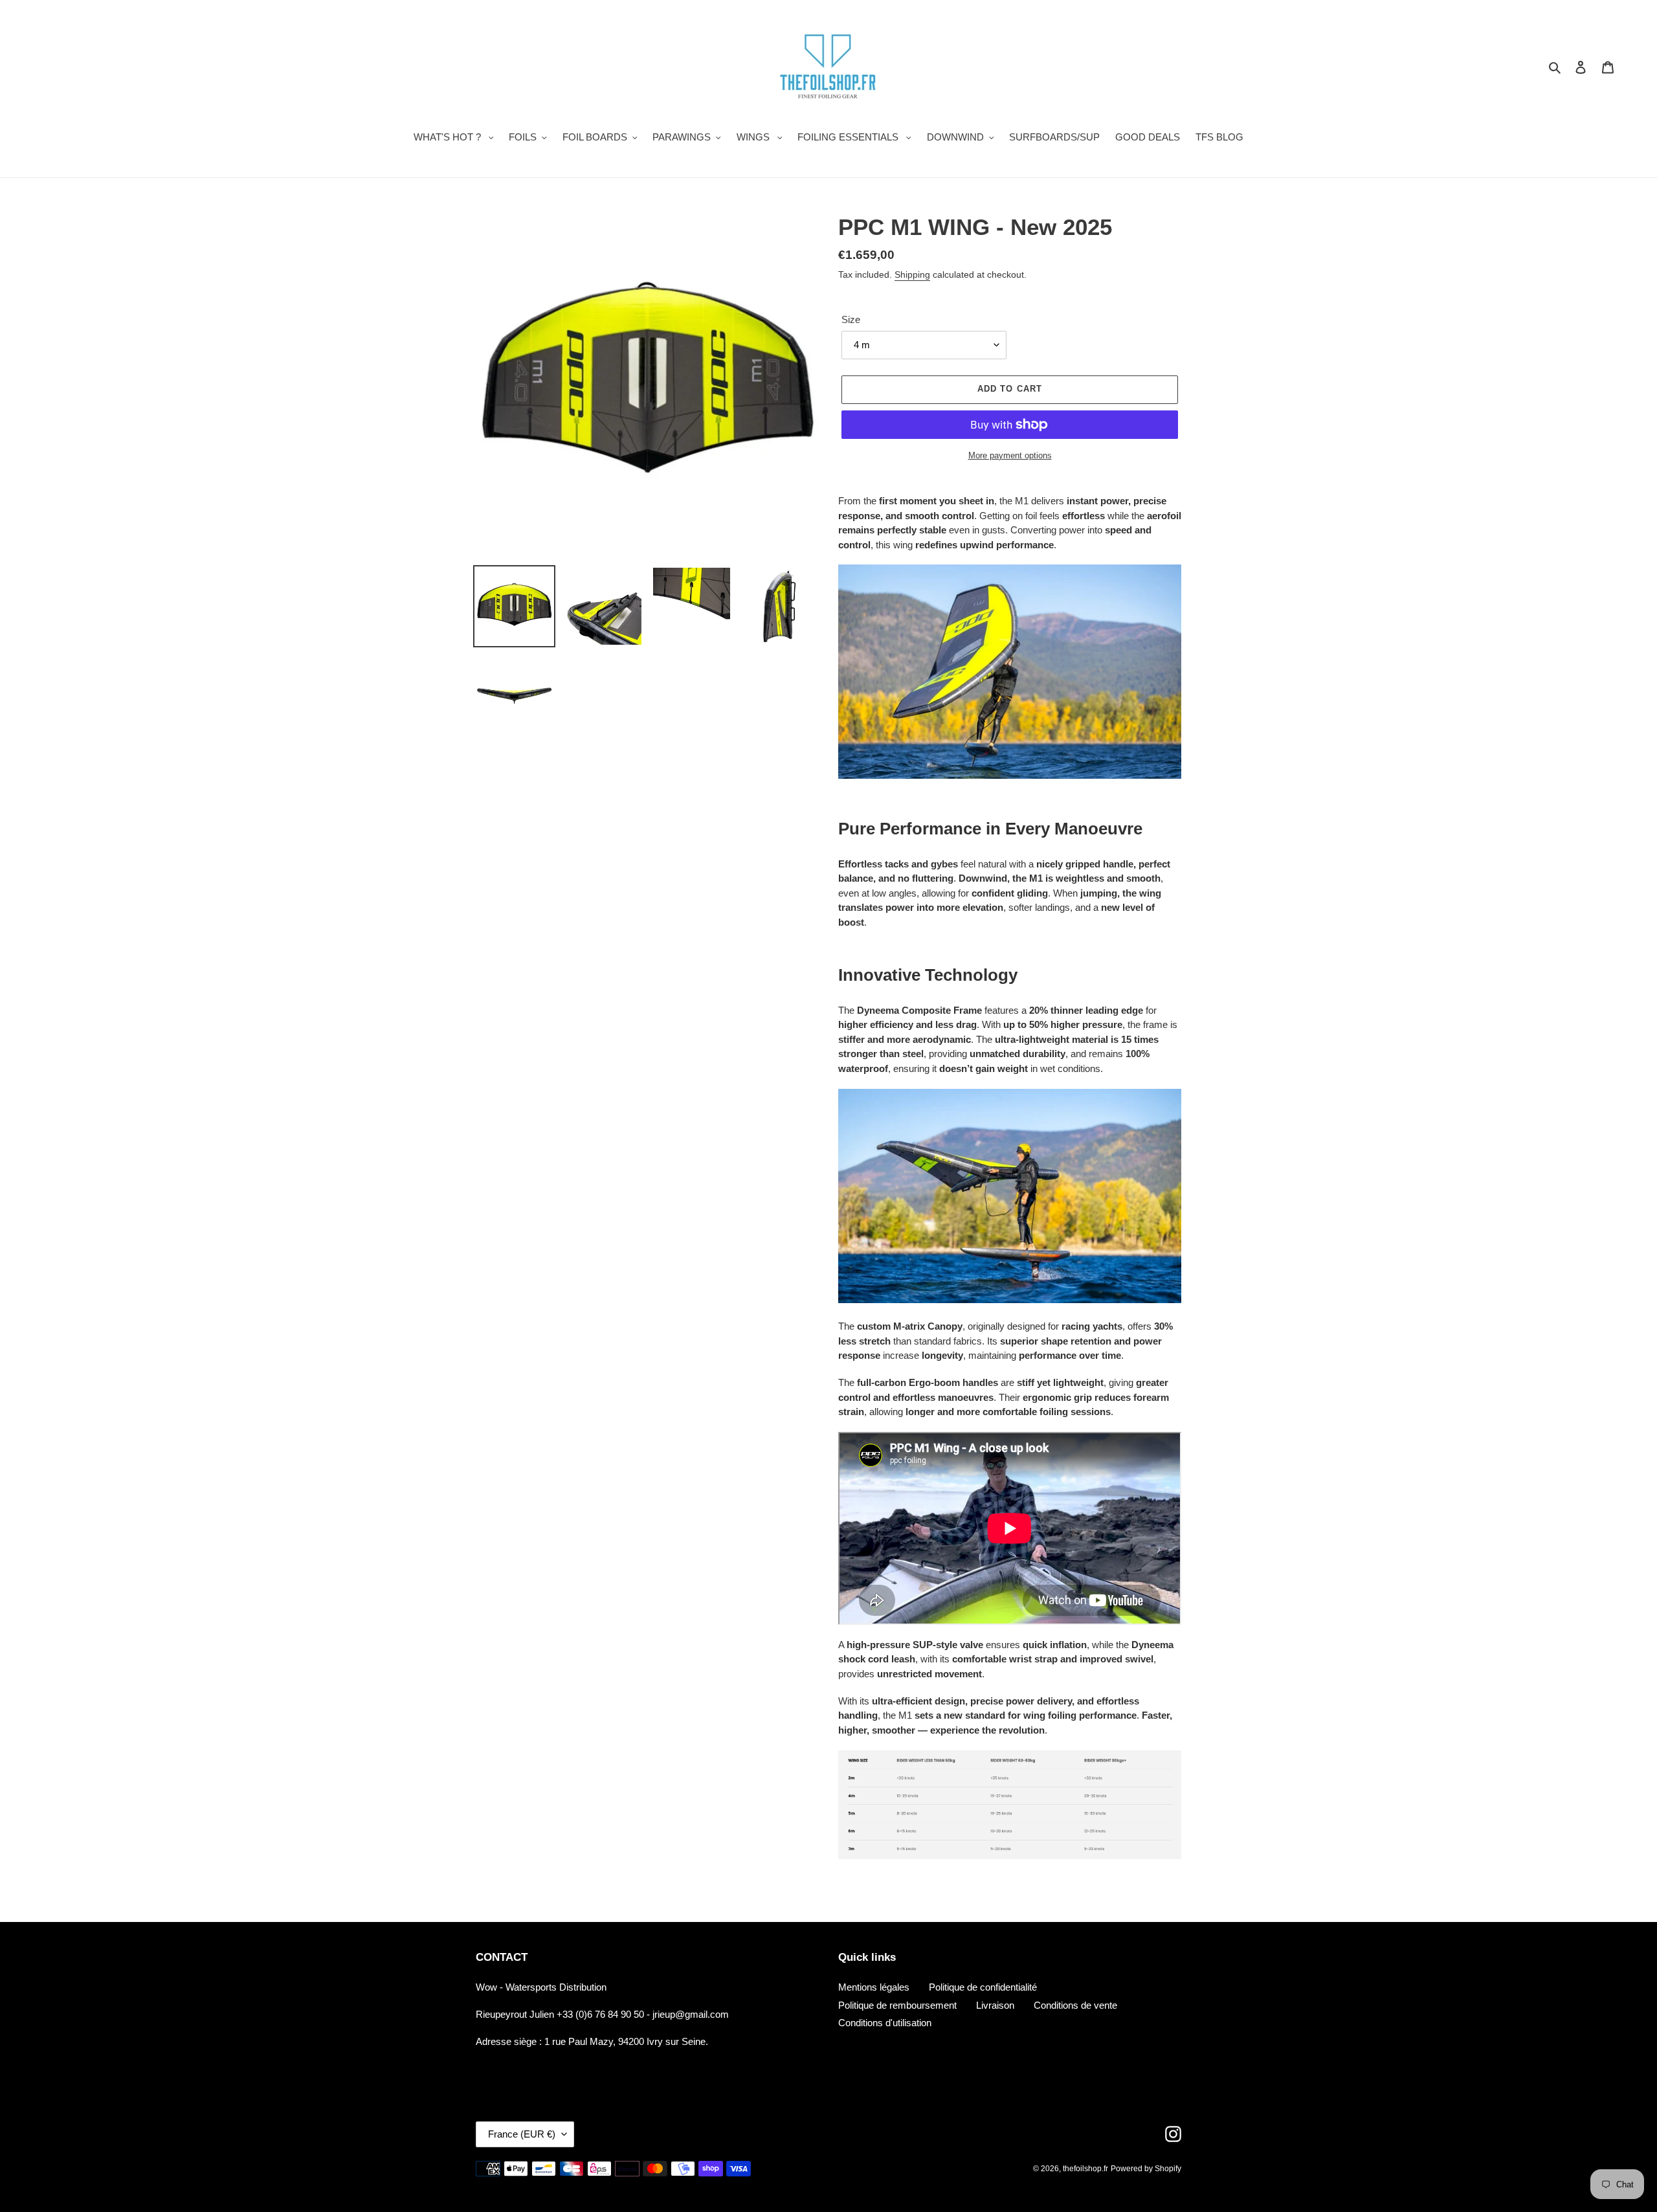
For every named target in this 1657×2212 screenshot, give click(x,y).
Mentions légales (874, 1987)
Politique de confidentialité (983, 1987)
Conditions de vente (1075, 2005)
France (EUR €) (522, 2134)
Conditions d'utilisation (885, 2023)
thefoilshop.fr (1085, 2169)
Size (851, 319)
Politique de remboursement (897, 2005)
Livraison (995, 2005)
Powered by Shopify (1146, 2169)
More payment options (1010, 455)
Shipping (912, 274)
